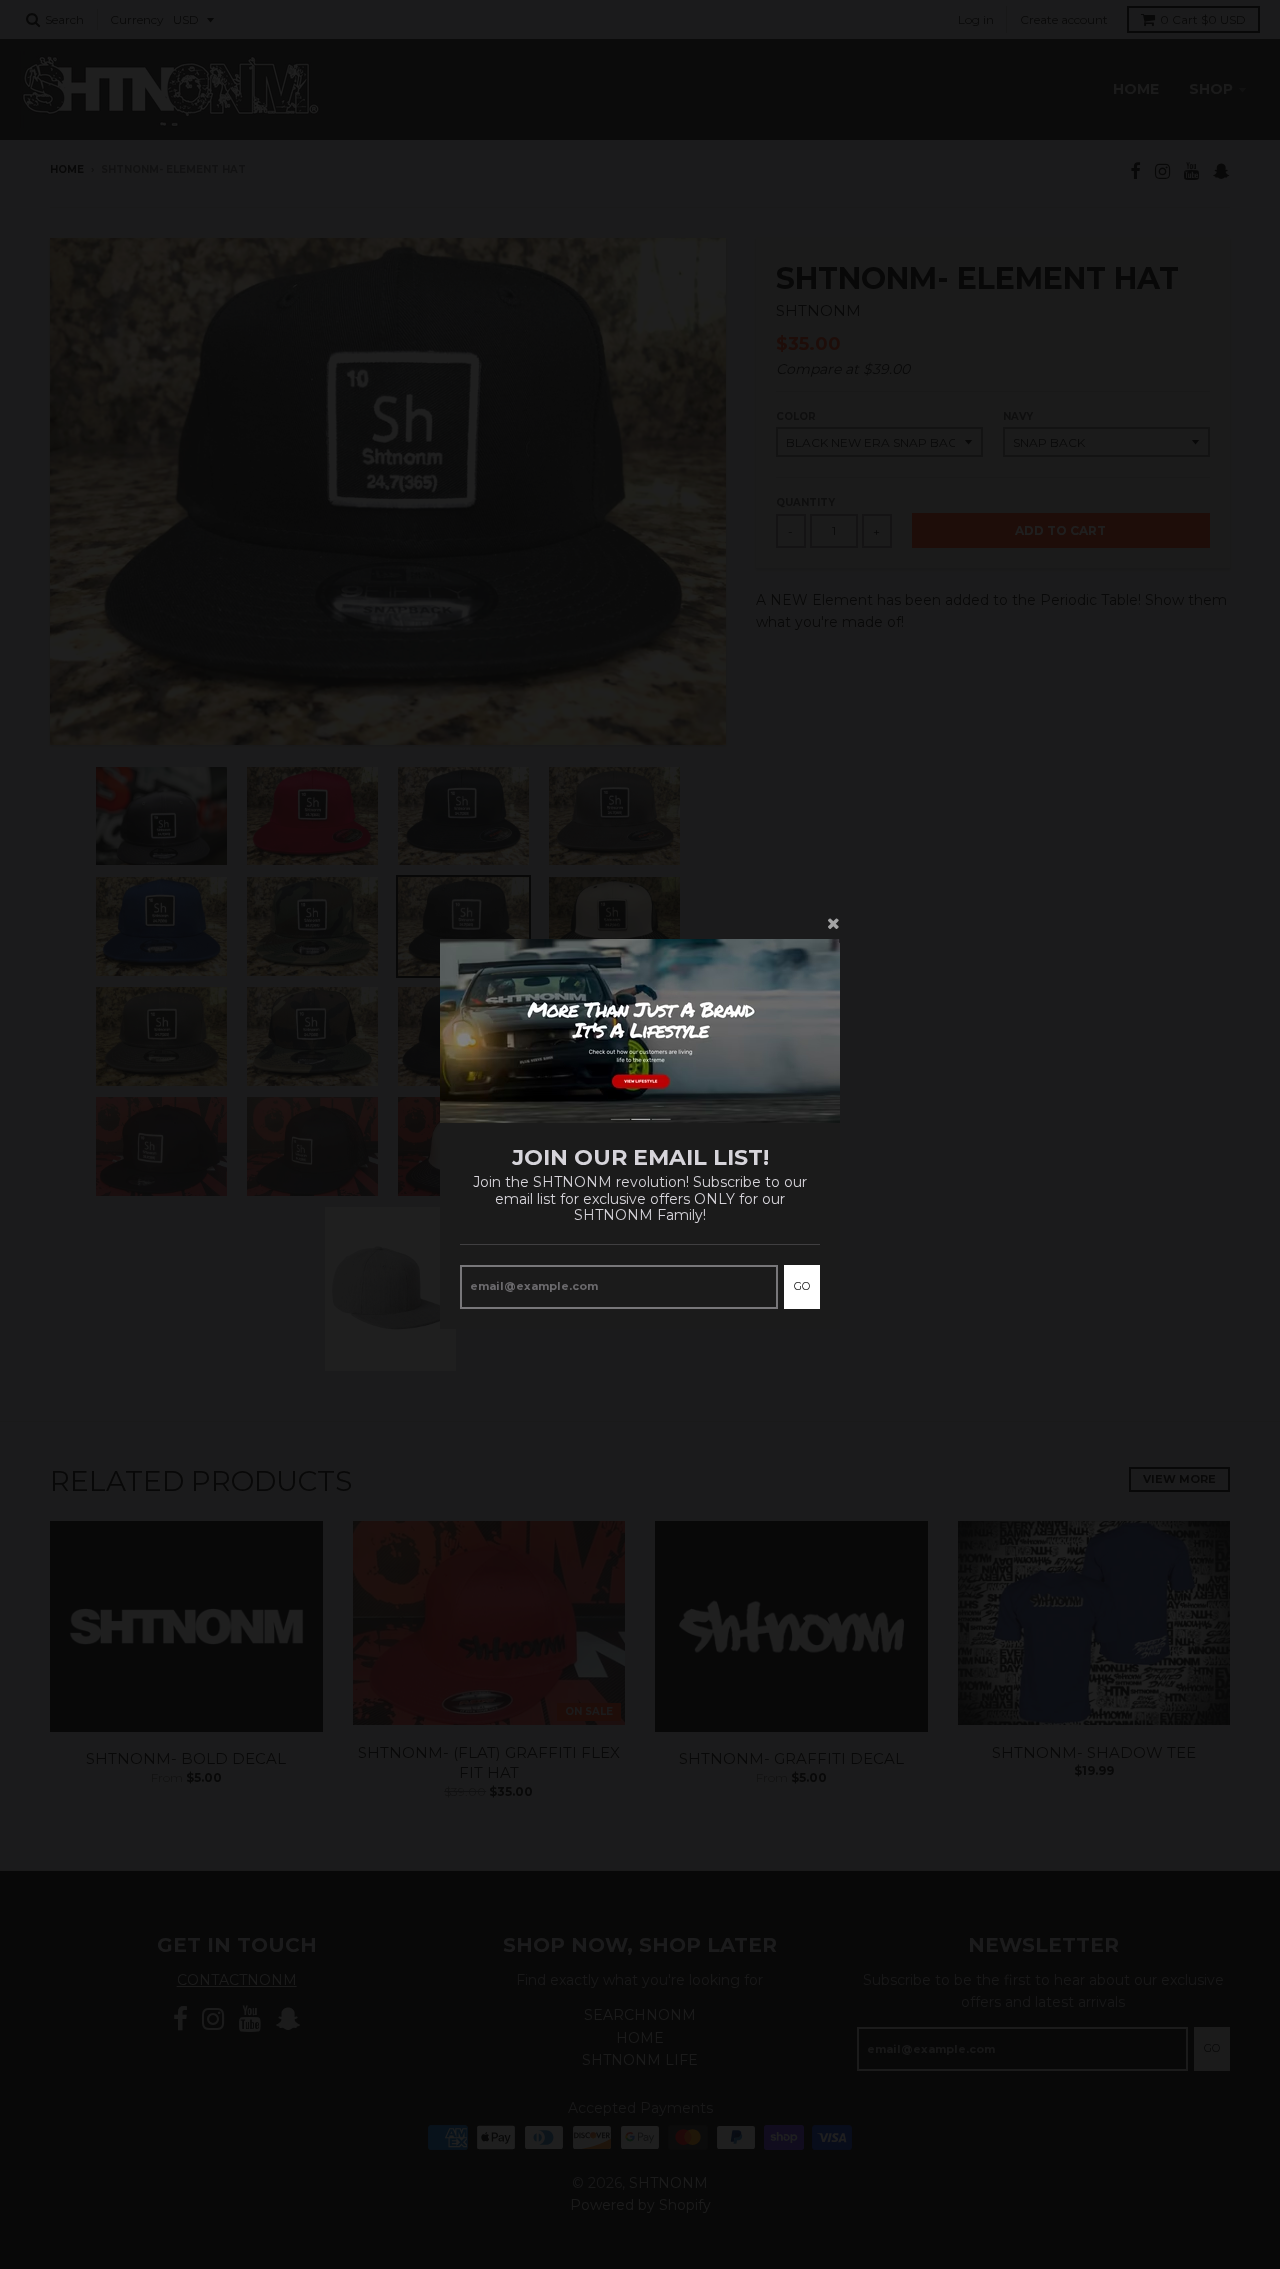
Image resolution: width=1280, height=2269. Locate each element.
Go (802, 1287)
